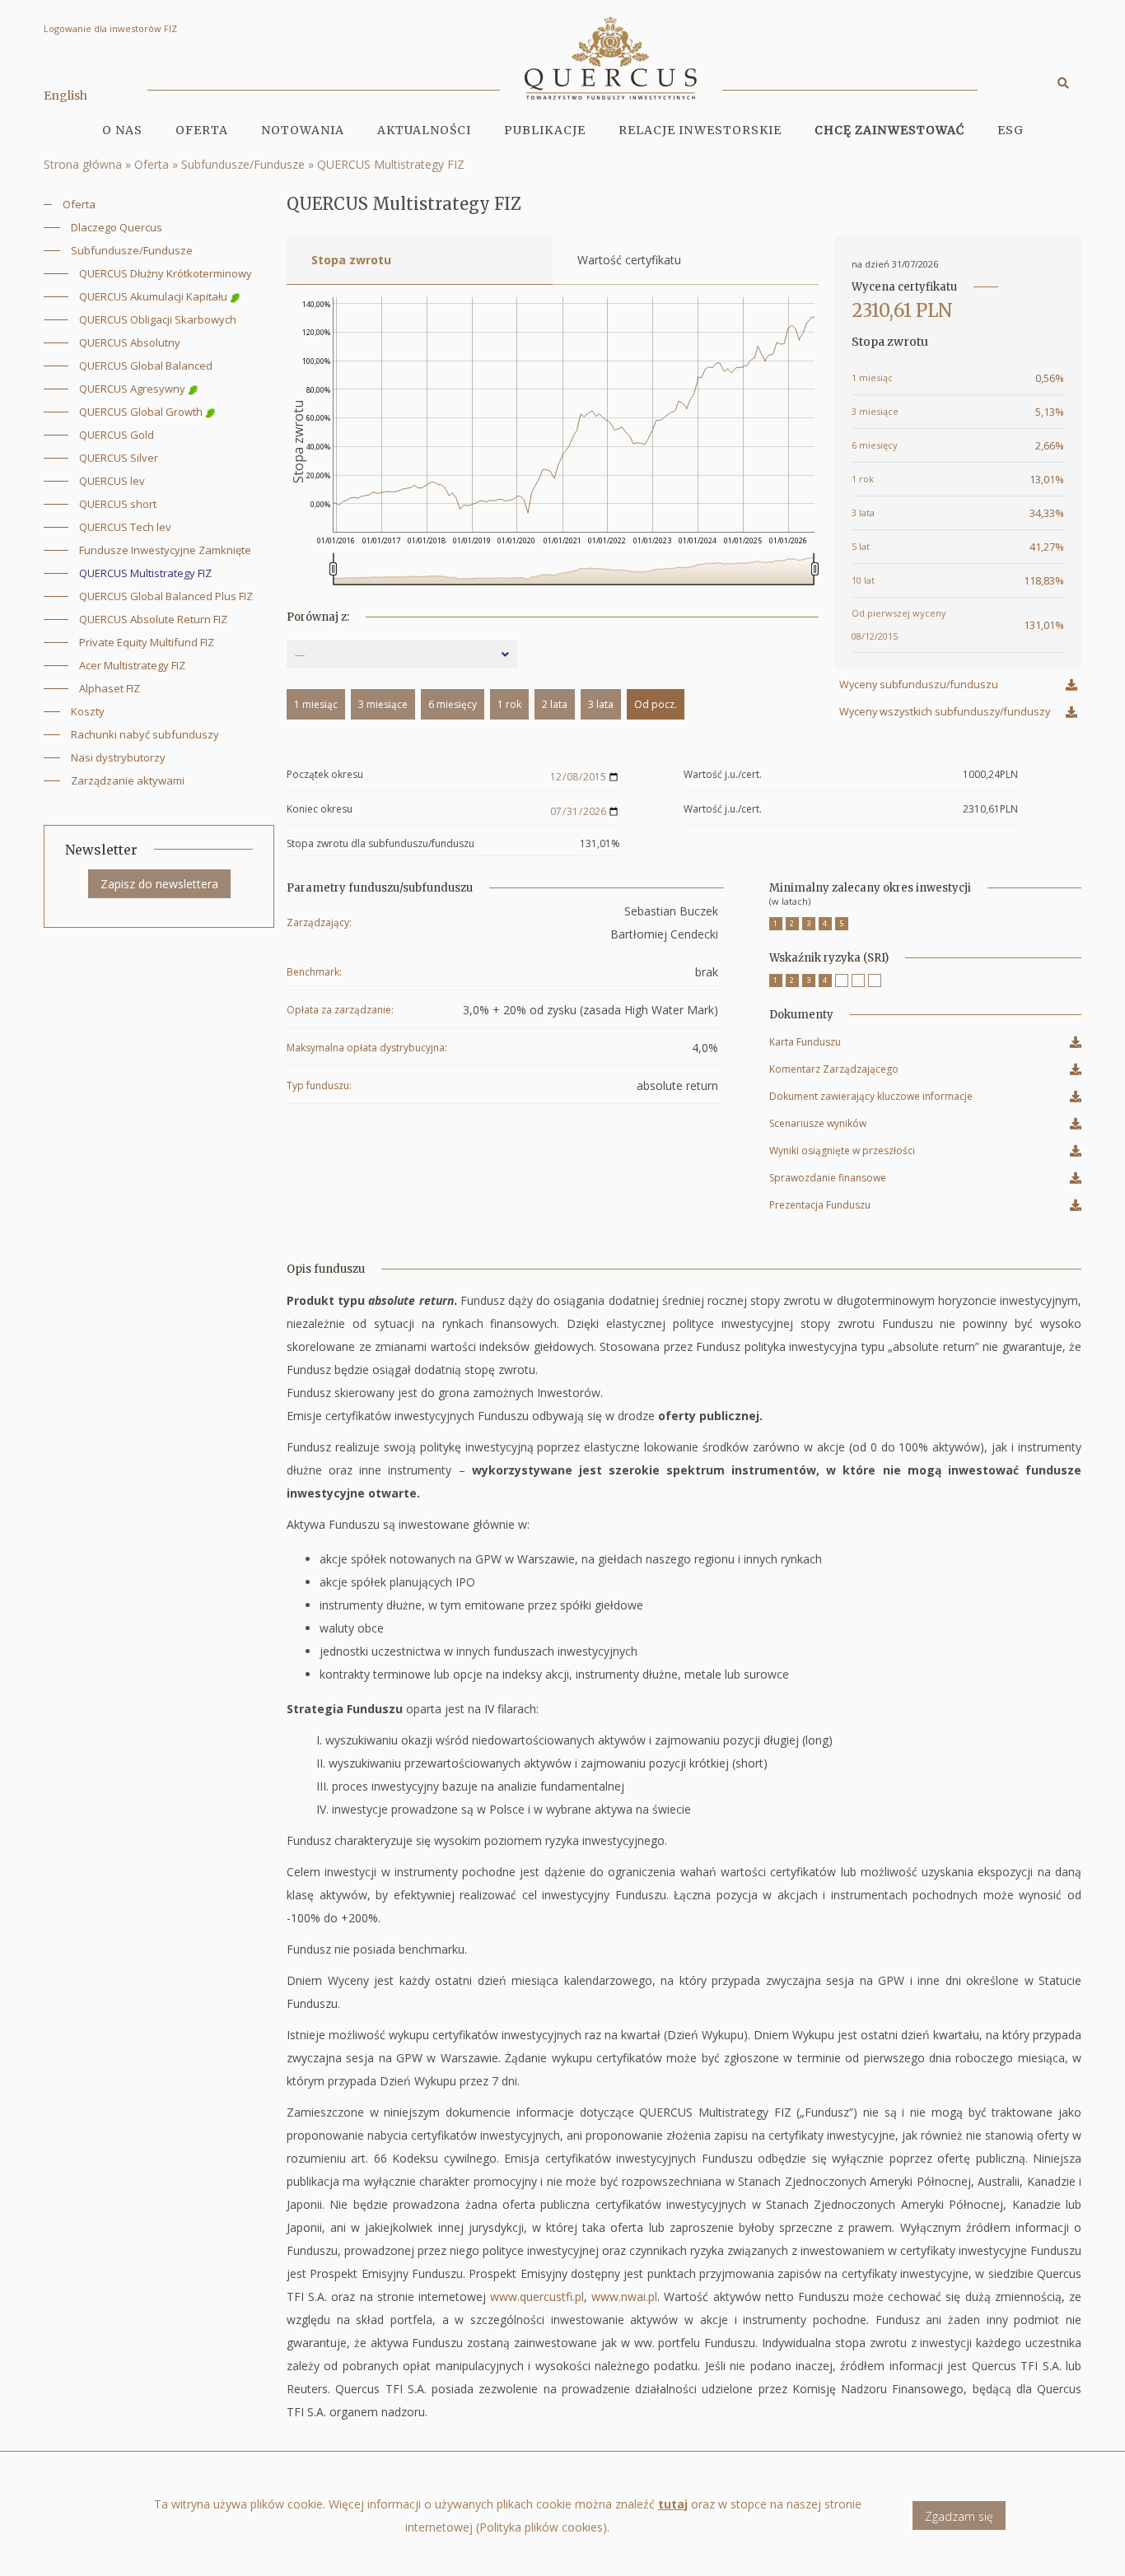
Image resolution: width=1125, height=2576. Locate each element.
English (65, 95)
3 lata (601, 704)
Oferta (152, 164)
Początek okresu (325, 775)
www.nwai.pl (624, 2297)
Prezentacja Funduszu (820, 1207)
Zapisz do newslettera (159, 884)
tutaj (673, 2504)
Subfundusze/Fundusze (243, 164)
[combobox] (402, 654)
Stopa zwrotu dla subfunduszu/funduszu (380, 844)
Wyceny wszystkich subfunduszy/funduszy (945, 712)
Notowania (303, 130)
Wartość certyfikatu (629, 260)
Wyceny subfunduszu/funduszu (919, 685)
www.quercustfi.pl (537, 2297)
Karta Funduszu (805, 1044)
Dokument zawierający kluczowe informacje (871, 1099)
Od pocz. (656, 704)
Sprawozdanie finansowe (828, 1180)
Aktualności (424, 130)
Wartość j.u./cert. (723, 775)
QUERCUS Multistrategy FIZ (391, 164)
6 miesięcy (453, 704)
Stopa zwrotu (351, 260)
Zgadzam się (959, 2516)
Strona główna (83, 164)
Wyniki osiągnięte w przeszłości (842, 1153)
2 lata (555, 704)
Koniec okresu (320, 810)
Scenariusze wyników (818, 1126)
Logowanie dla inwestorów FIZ (110, 28)
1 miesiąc (316, 704)
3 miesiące (383, 704)
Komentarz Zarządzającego (834, 1071)
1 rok (509, 704)
